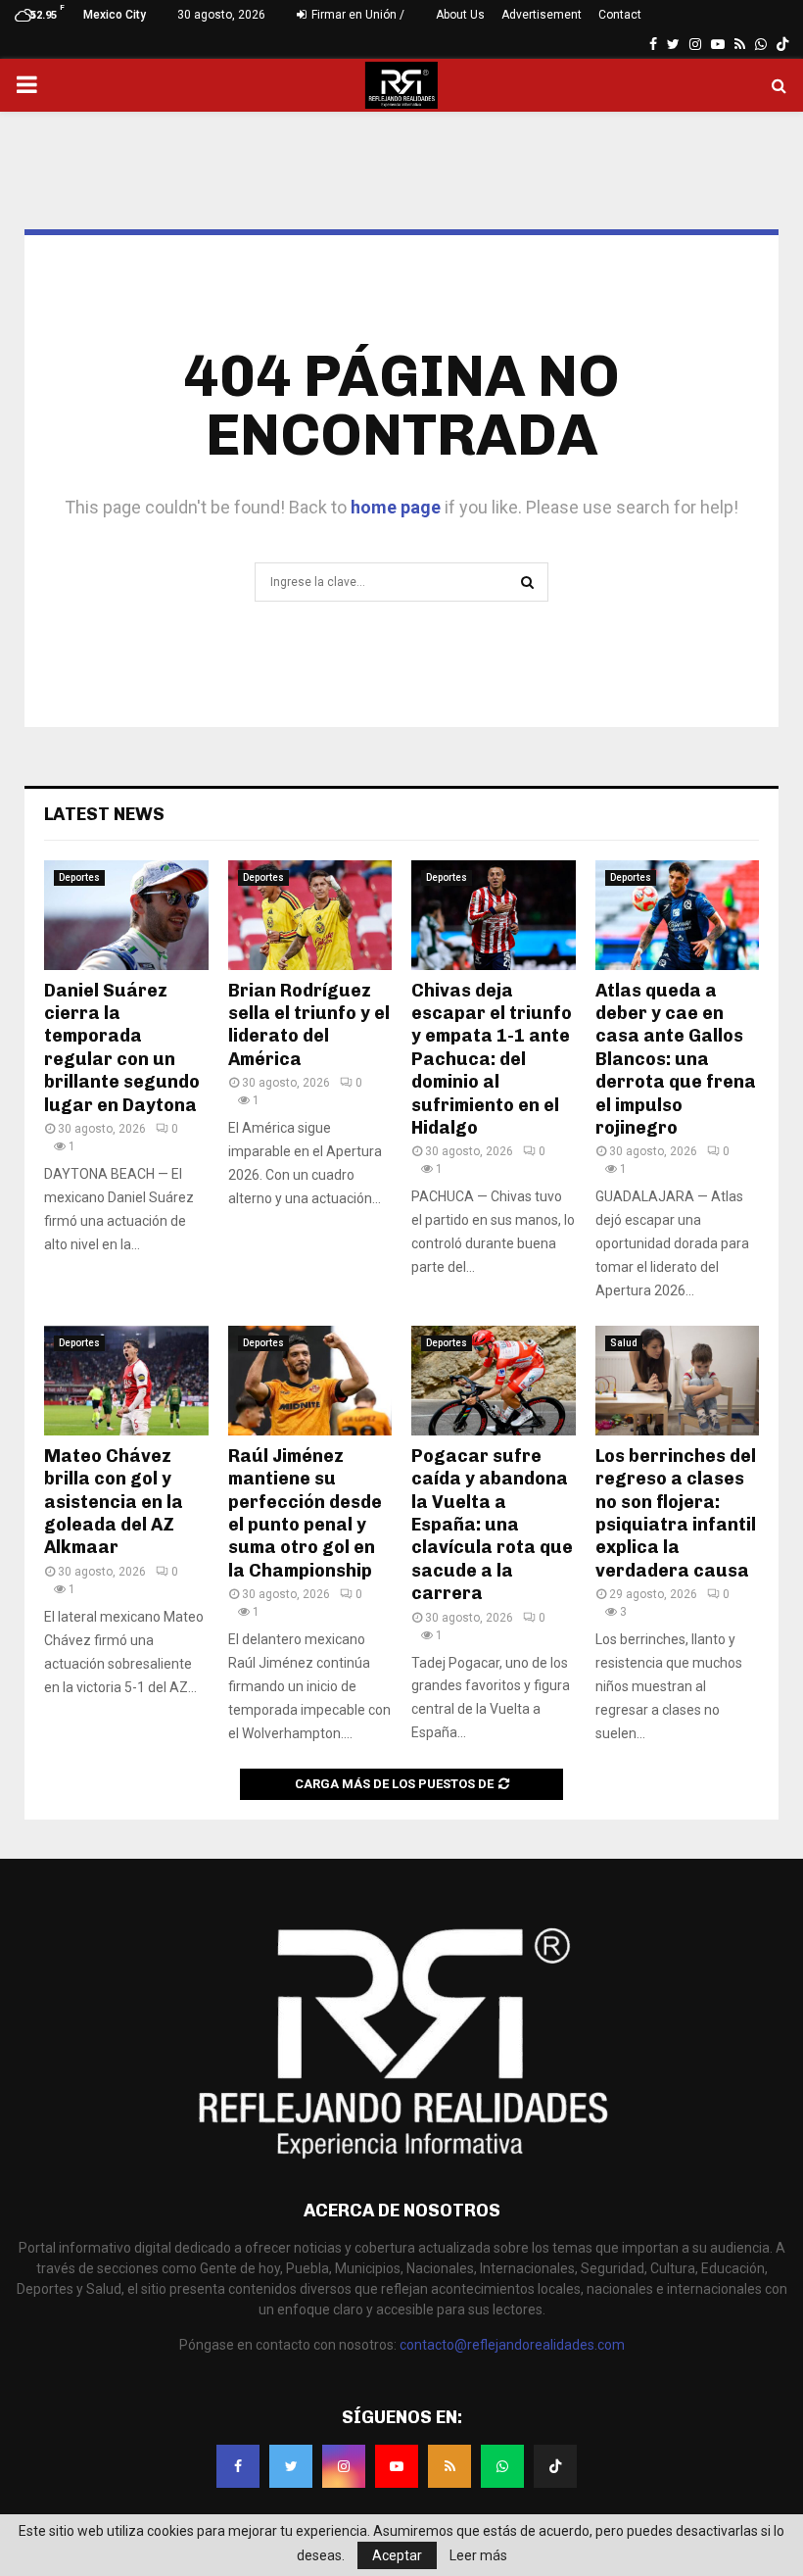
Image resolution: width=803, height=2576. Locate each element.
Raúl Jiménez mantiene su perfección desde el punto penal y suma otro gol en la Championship (305, 1513)
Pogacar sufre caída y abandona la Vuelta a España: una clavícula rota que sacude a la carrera (492, 1525)
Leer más (478, 2555)
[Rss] (449, 2466)
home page (396, 507)
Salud (624, 1343)
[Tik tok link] (782, 44)
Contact (620, 15)
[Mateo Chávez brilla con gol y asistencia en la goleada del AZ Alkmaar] (126, 1381)
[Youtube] (397, 2466)
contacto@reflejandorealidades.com (512, 2345)
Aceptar (397, 2555)
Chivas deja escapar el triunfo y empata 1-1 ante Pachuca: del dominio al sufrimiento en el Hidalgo (492, 1059)
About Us (460, 15)
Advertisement (542, 15)
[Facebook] (238, 2466)
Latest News (104, 814)
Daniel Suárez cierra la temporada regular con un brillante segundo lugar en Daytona (122, 1048)
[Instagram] (344, 2466)
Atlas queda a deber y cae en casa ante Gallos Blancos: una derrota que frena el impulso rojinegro (676, 1059)
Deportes (79, 877)
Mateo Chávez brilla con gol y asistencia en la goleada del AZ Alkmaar (114, 1502)
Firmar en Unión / (356, 15)
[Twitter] (291, 2466)
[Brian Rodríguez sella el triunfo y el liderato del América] (310, 915)
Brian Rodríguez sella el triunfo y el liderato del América (309, 1025)
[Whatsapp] (502, 2466)
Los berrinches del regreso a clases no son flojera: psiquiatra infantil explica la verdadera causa (676, 1513)
